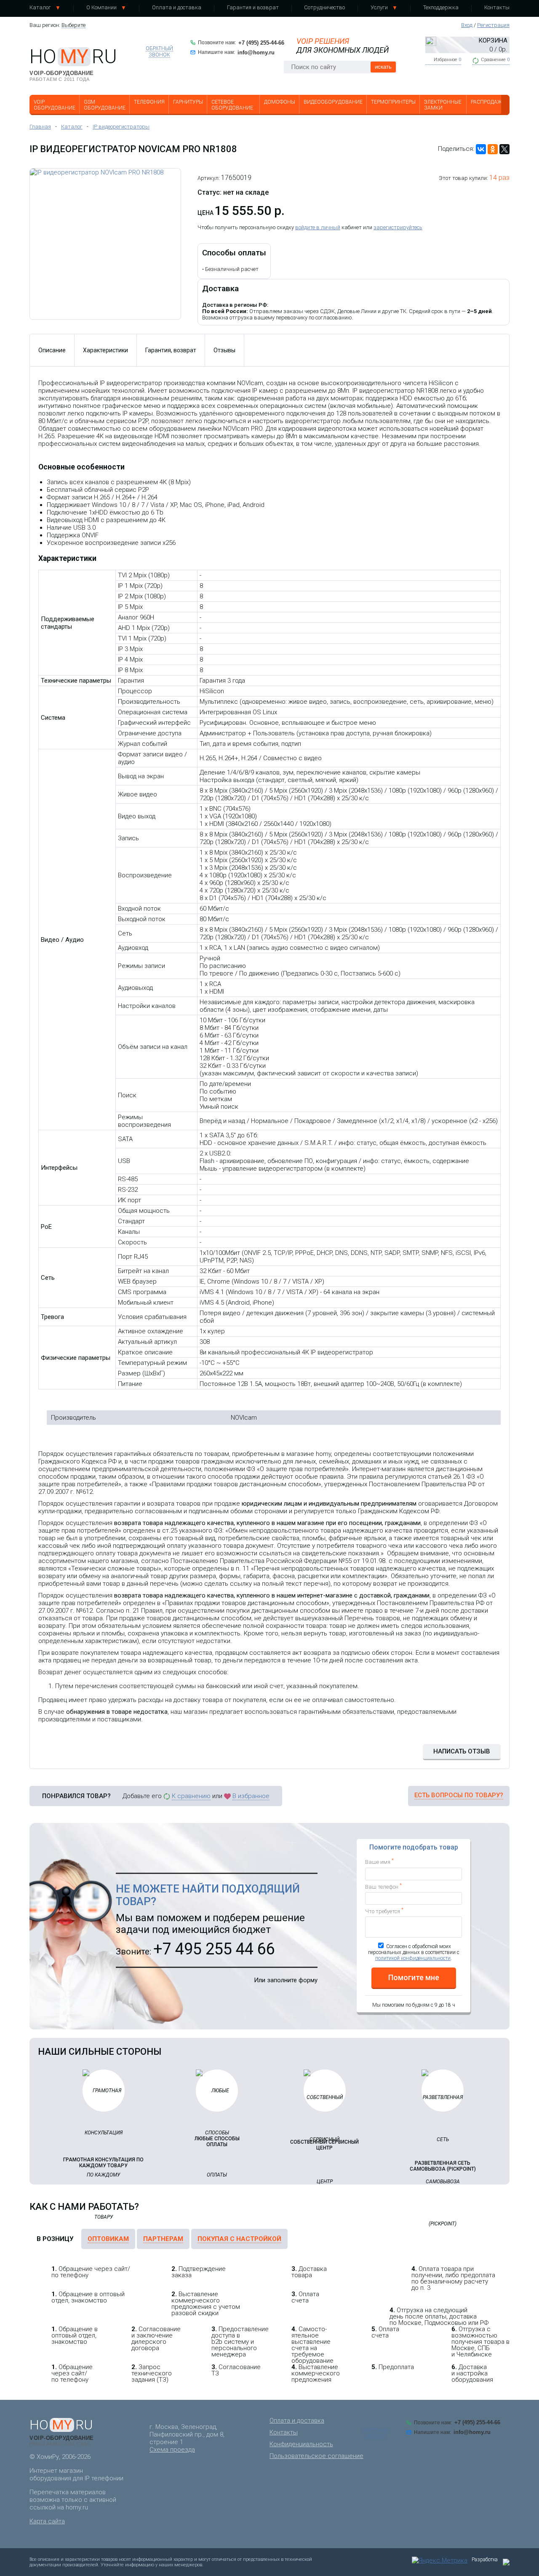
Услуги (379, 7)
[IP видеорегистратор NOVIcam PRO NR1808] (105, 244)
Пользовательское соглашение (316, 2456)
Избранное (447, 60)
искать (383, 67)
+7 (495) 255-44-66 (261, 43)
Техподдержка (441, 7)
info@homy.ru (256, 52)
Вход (467, 25)
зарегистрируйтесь (398, 227)
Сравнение (495, 60)
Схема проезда (172, 2450)
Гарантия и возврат (253, 7)
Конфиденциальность (301, 2444)
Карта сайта (47, 2521)
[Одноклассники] (493, 149)
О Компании (101, 7)
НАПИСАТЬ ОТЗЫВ (462, 1751)
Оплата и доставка (177, 7)
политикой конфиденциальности (413, 1958)
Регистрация (493, 25)
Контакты (497, 7)
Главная (40, 127)
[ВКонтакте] (481, 149)
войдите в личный (318, 227)
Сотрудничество (324, 7)
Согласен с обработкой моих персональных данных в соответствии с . (414, 1952)
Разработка (485, 2560)
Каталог (40, 7)
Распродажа (488, 102)
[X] (504, 149)
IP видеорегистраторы (121, 127)
